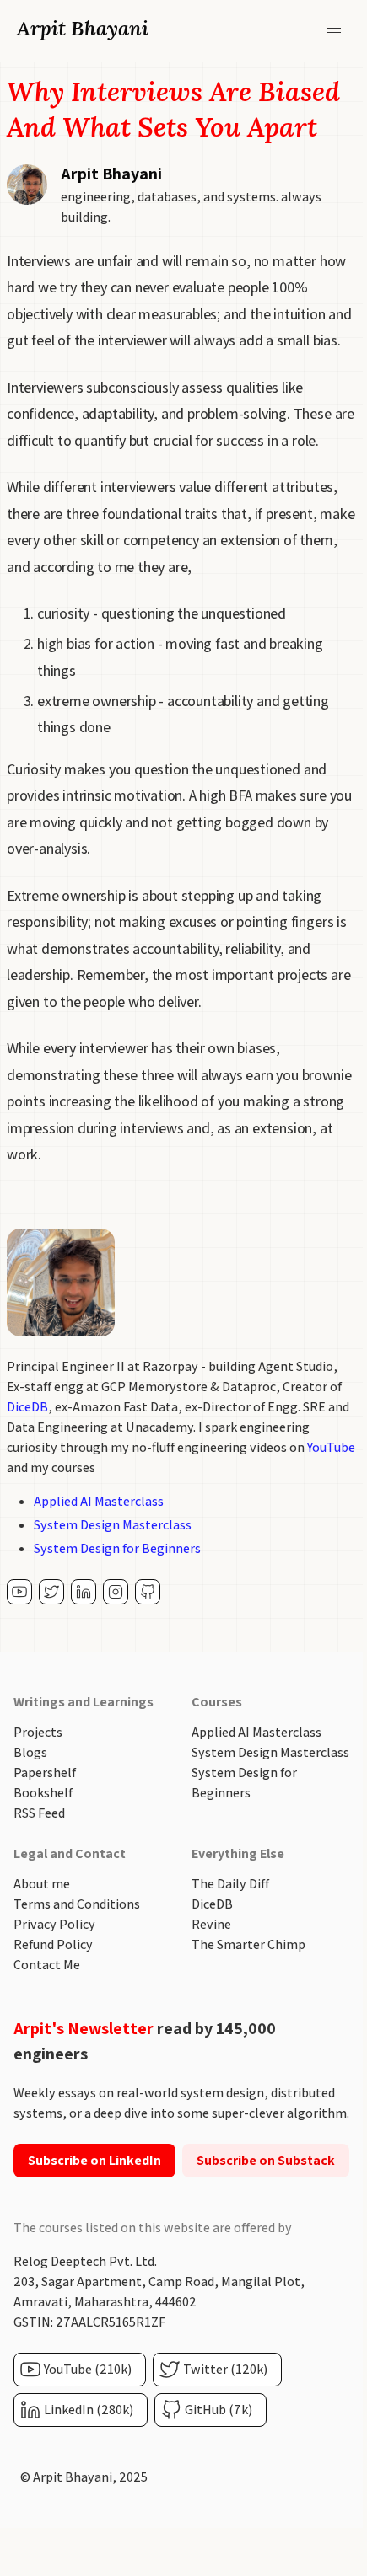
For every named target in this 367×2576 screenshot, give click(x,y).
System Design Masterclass (113, 1525)
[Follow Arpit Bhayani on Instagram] (116, 1592)
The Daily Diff (230, 1884)
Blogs (30, 1752)
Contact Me (47, 1965)
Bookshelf (43, 1793)
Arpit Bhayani (83, 28)
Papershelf (45, 1773)
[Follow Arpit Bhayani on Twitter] (51, 1592)
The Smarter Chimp (248, 1944)
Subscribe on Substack (266, 2160)
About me (42, 1884)
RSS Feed (39, 1813)
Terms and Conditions (77, 1904)
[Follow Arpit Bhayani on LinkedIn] (84, 1592)
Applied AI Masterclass (99, 1501)
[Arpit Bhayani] (19, 1592)
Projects (38, 1732)
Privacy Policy (54, 1924)
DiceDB (27, 1407)
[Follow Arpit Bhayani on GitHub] (148, 1592)
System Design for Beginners (117, 1548)
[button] (334, 29)
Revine (211, 1924)
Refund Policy (53, 1944)
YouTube (331, 1447)
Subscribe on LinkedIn (94, 2160)
